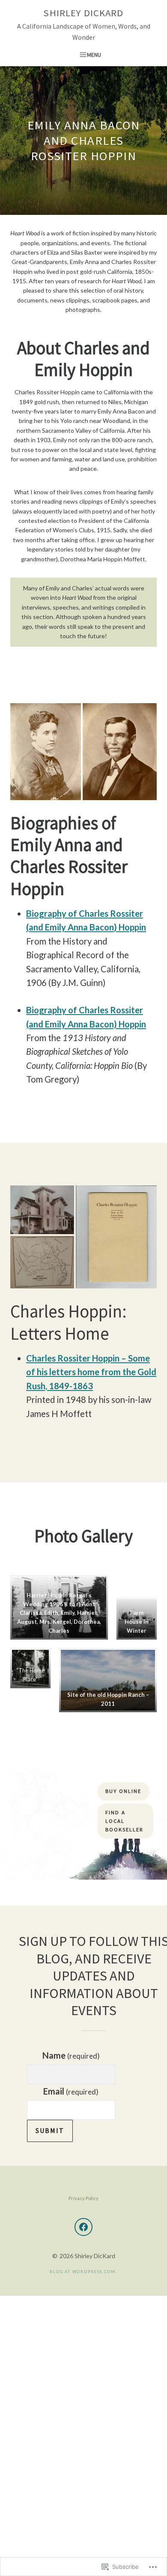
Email (71, 2091)
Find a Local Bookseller (124, 1821)
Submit (50, 2130)
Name (71, 2055)
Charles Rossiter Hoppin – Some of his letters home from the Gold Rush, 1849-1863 (91, 1372)
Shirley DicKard (83, 13)
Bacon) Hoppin (118, 927)
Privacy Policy (83, 2198)
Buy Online (123, 1791)
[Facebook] (83, 2227)
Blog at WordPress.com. (83, 2272)
